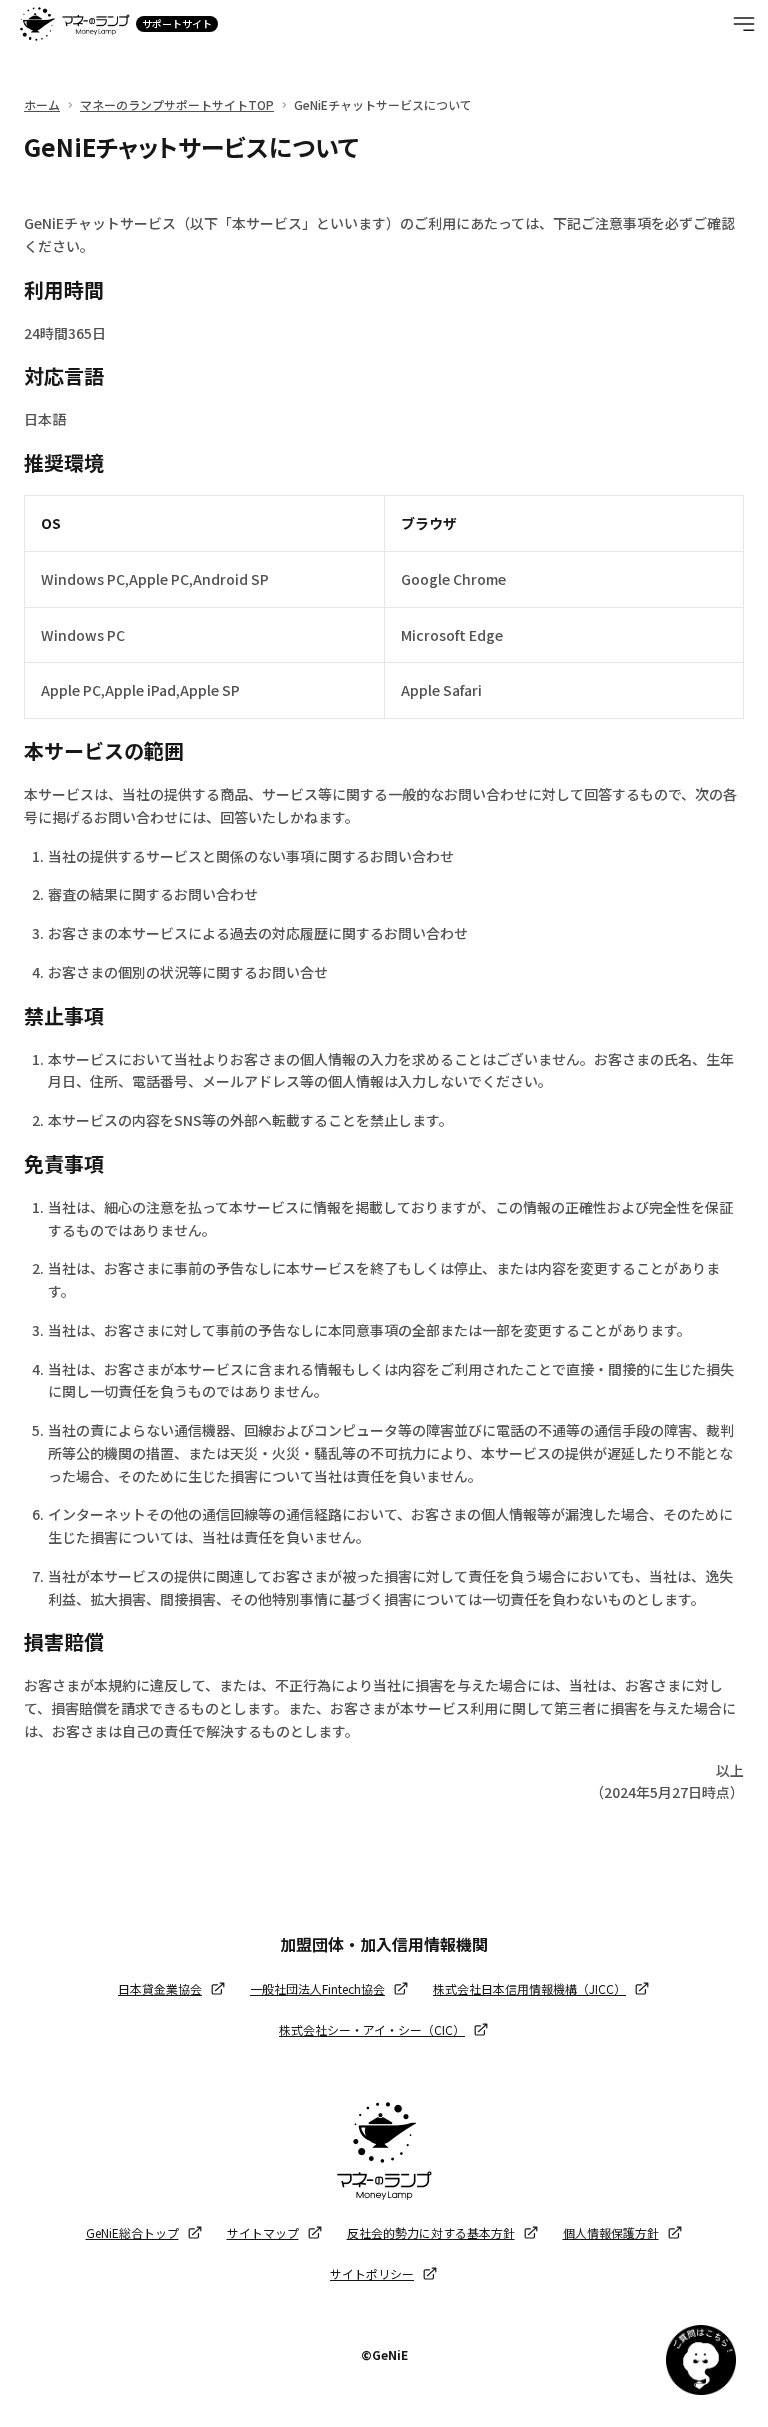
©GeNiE (384, 2354)
